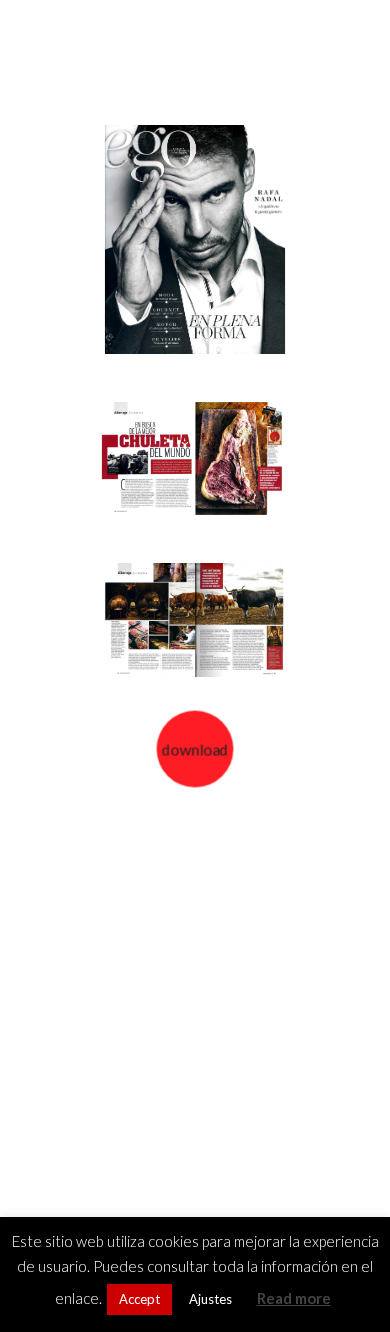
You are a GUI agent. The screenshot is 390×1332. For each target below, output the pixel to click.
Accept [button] (139, 1299)
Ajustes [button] (210, 1299)
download (195, 750)
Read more (294, 1298)
